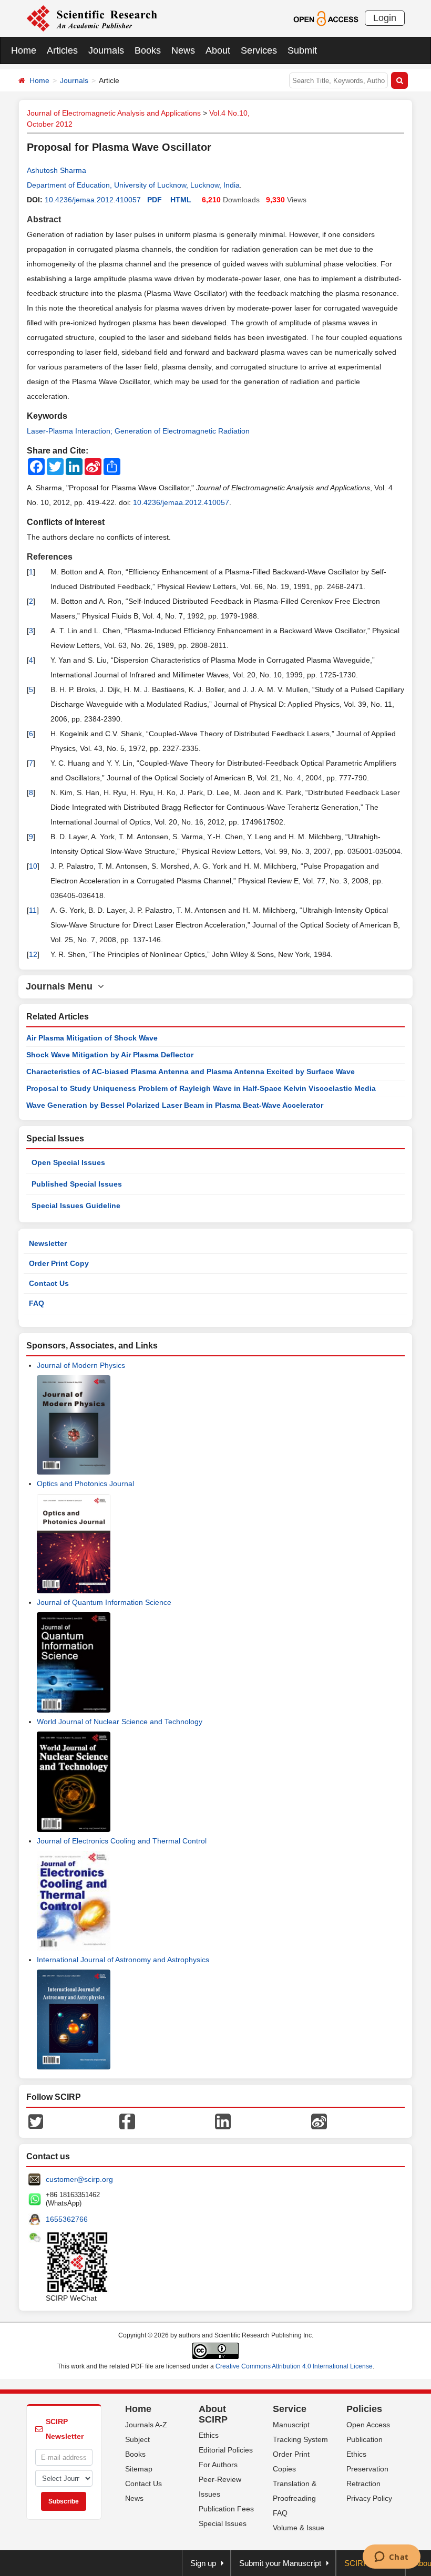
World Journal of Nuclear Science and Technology (120, 1722)
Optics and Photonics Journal (85, 1483)
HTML (181, 200)
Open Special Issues (68, 1162)
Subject (137, 2439)
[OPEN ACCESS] (326, 18)
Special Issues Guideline (76, 1205)
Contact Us (49, 1283)
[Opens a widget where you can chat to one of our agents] (391, 2558)
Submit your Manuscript (280, 2563)
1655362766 (67, 2219)
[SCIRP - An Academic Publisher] (92, 18)
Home (24, 50)
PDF (155, 200)
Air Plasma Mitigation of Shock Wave (92, 1038)
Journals (106, 50)
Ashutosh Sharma (57, 170)
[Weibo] (319, 2121)
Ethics (209, 2435)
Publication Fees (226, 2509)
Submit (302, 50)
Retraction (363, 2484)
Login (385, 18)
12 (33, 954)
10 (33, 866)
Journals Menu (62, 986)
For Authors (218, 2465)
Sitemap (139, 2469)
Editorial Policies (226, 2450)
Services (259, 50)
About (218, 50)
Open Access (368, 2425)
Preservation (367, 2469)
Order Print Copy (59, 1263)
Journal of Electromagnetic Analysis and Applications (114, 113)
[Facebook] (127, 2121)
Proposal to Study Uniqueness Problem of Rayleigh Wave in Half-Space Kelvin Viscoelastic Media (201, 1088)
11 (33, 910)
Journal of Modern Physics (81, 1365)
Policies (364, 2409)
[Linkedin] (223, 2121)
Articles (62, 50)
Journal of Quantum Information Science (104, 1602)
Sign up (203, 2563)
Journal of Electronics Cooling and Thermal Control (122, 1841)
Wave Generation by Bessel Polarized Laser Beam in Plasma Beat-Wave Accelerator (175, 1105)
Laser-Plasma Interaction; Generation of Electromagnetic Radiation (138, 431)
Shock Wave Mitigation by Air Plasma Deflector (110, 1055)
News (183, 50)
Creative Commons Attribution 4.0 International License (294, 2366)
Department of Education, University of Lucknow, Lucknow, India (133, 185)
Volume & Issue (299, 2528)
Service (290, 2409)
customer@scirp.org (79, 2179)
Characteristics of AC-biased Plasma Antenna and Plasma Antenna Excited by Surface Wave (191, 1071)
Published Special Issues (77, 1184)
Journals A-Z (146, 2425)
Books (148, 50)
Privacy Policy (369, 2498)
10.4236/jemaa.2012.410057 (93, 200)
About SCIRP (213, 2414)
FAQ (37, 1303)
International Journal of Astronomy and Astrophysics (123, 1960)
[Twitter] (36, 2121)
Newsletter (48, 1243)
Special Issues (223, 2523)
